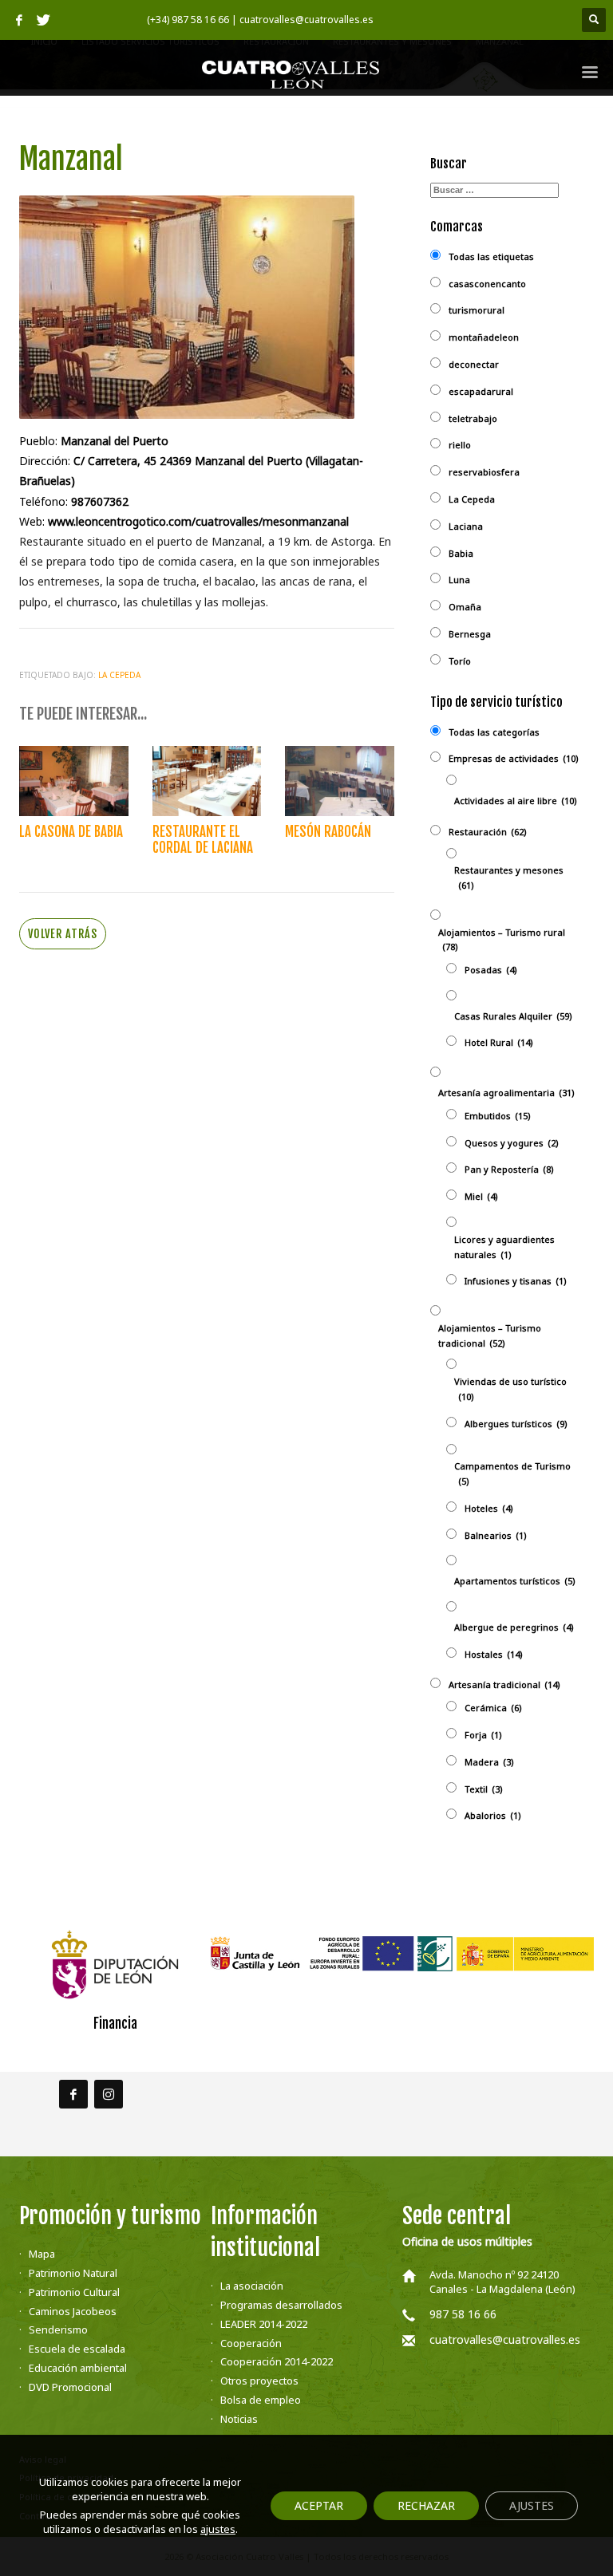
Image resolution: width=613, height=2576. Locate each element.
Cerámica (493, 1708)
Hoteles (489, 1508)
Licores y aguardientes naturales (504, 1247)
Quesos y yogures (512, 1143)
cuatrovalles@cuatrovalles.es (505, 2339)
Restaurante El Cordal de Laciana (203, 840)
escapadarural (481, 391)
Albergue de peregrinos (514, 1627)
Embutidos (498, 1116)
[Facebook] (19, 20)
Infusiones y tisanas (516, 1281)
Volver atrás (63, 934)
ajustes (218, 2529)
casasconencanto (487, 284)
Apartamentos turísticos (515, 1581)
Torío (460, 661)
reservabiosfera (484, 472)
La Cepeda (119, 675)
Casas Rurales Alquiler (513, 1016)
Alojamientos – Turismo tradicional (490, 1335)
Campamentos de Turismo (512, 1473)
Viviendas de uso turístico (510, 1389)
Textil (484, 1789)
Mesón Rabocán (328, 832)
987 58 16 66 (463, 2314)
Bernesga (470, 634)
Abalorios (493, 1815)
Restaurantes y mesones (509, 878)
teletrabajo (473, 418)
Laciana (466, 526)
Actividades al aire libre (516, 801)
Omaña (465, 607)
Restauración (488, 832)
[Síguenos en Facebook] (73, 2094)
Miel (481, 1196)
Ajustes (532, 2505)
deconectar (474, 364)
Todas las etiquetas (491, 256)
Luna (459, 580)
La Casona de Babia (71, 832)
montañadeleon (484, 337)
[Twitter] (43, 20)
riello (460, 445)
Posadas (491, 970)
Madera (489, 1762)
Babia (461, 553)
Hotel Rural (499, 1042)
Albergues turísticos (516, 1424)
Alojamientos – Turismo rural (502, 940)
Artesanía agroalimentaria (506, 1093)
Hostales (494, 1654)
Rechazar (426, 2505)
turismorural (477, 310)
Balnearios (496, 1535)
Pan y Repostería (509, 1169)
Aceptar (319, 2505)
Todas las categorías (494, 732)
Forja (483, 1735)
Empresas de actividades (514, 758)
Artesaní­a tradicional (504, 1684)
